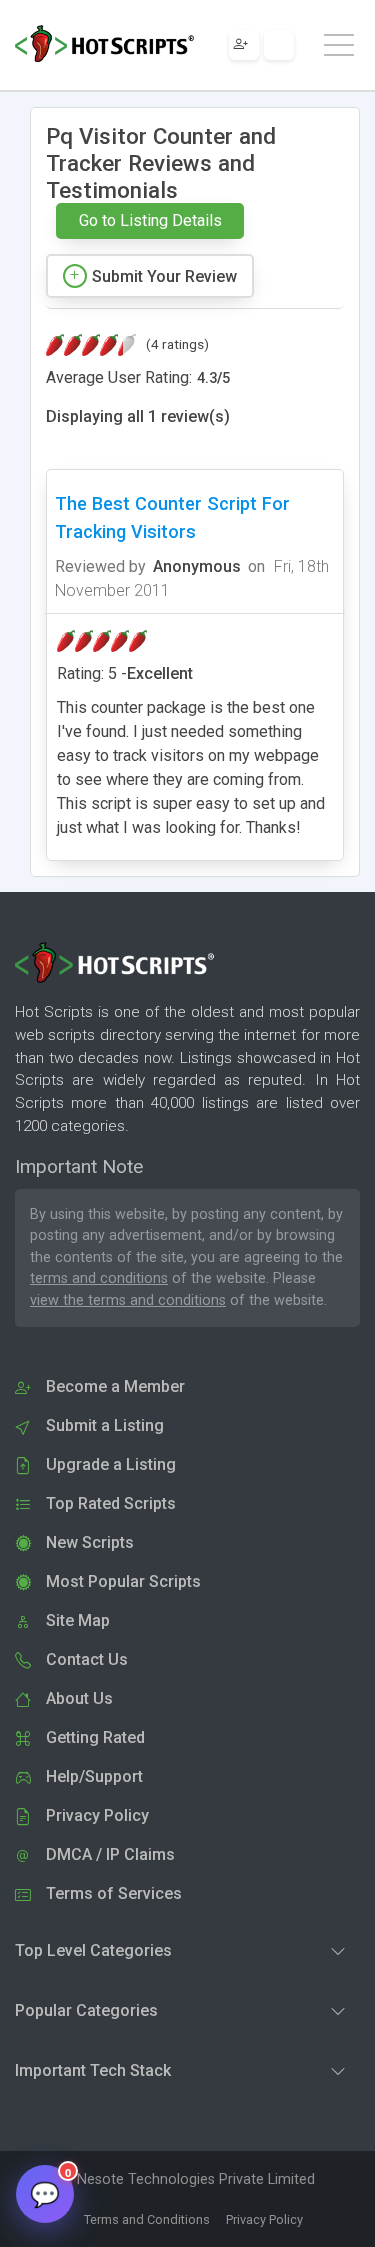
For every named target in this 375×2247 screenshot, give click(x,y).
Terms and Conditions (147, 2219)
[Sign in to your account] (279, 45)
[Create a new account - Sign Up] (244, 45)
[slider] (91, 345)
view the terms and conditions (128, 1300)
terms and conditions (99, 1278)
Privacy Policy (264, 2219)
